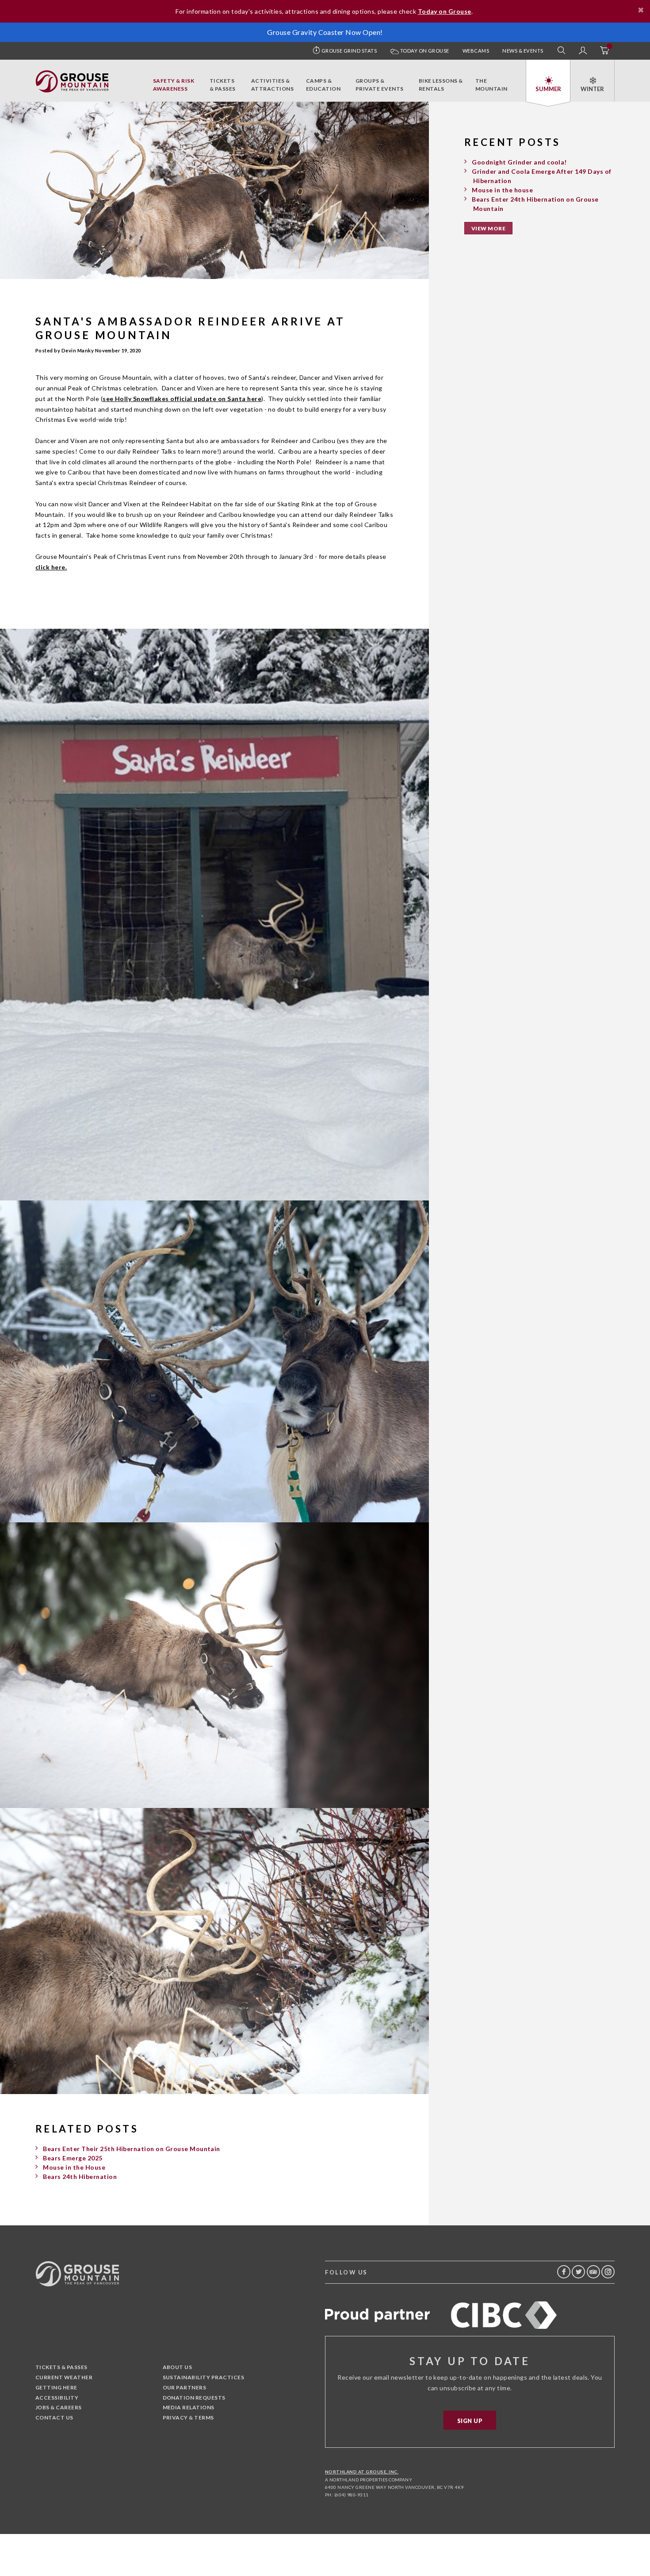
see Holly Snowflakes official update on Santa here (182, 399)
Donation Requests (194, 2398)
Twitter (578, 2272)
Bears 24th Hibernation (80, 2177)
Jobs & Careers (59, 2407)
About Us (178, 2367)
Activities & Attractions (272, 85)
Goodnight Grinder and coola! (519, 162)
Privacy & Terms (188, 2417)
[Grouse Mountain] (72, 75)
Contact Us (54, 2417)
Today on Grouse (424, 51)
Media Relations (189, 2407)
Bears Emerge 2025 (73, 2158)
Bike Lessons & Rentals (441, 85)
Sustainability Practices (204, 2377)
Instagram (608, 2272)
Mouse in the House (74, 2167)
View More (488, 228)
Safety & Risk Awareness (174, 85)
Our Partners (185, 2387)
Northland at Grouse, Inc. (362, 2472)
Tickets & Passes (223, 85)
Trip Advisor (593, 2272)
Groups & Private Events (380, 85)
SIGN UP (470, 2421)
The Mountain (491, 85)
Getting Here (56, 2387)
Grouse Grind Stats (349, 51)
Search (562, 51)
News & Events (523, 51)
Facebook (564, 2272)
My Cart (604, 51)
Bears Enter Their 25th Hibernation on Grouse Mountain (131, 2149)
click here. (51, 567)
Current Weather (64, 2377)
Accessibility (57, 2398)
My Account (583, 51)
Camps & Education (323, 85)
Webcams (476, 51)
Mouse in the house (502, 190)
